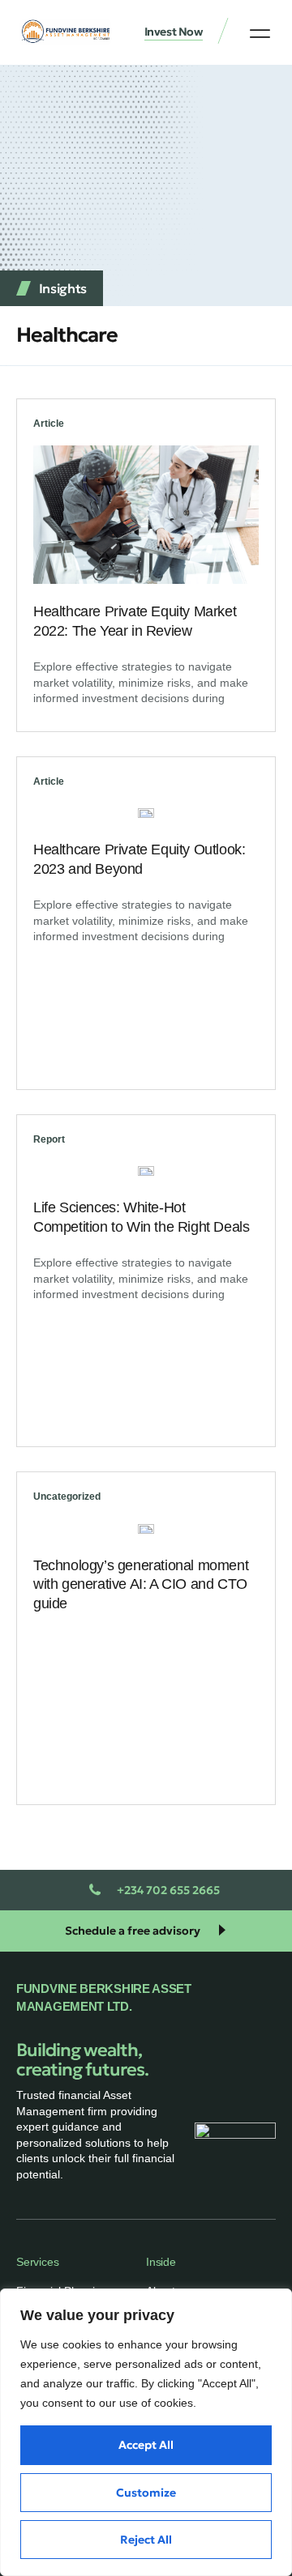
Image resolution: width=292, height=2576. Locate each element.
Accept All (146, 2445)
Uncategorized (67, 1497)
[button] (260, 33)
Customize (146, 2493)
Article (49, 424)
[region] (146, 2432)
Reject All (146, 2540)
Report (49, 1139)
